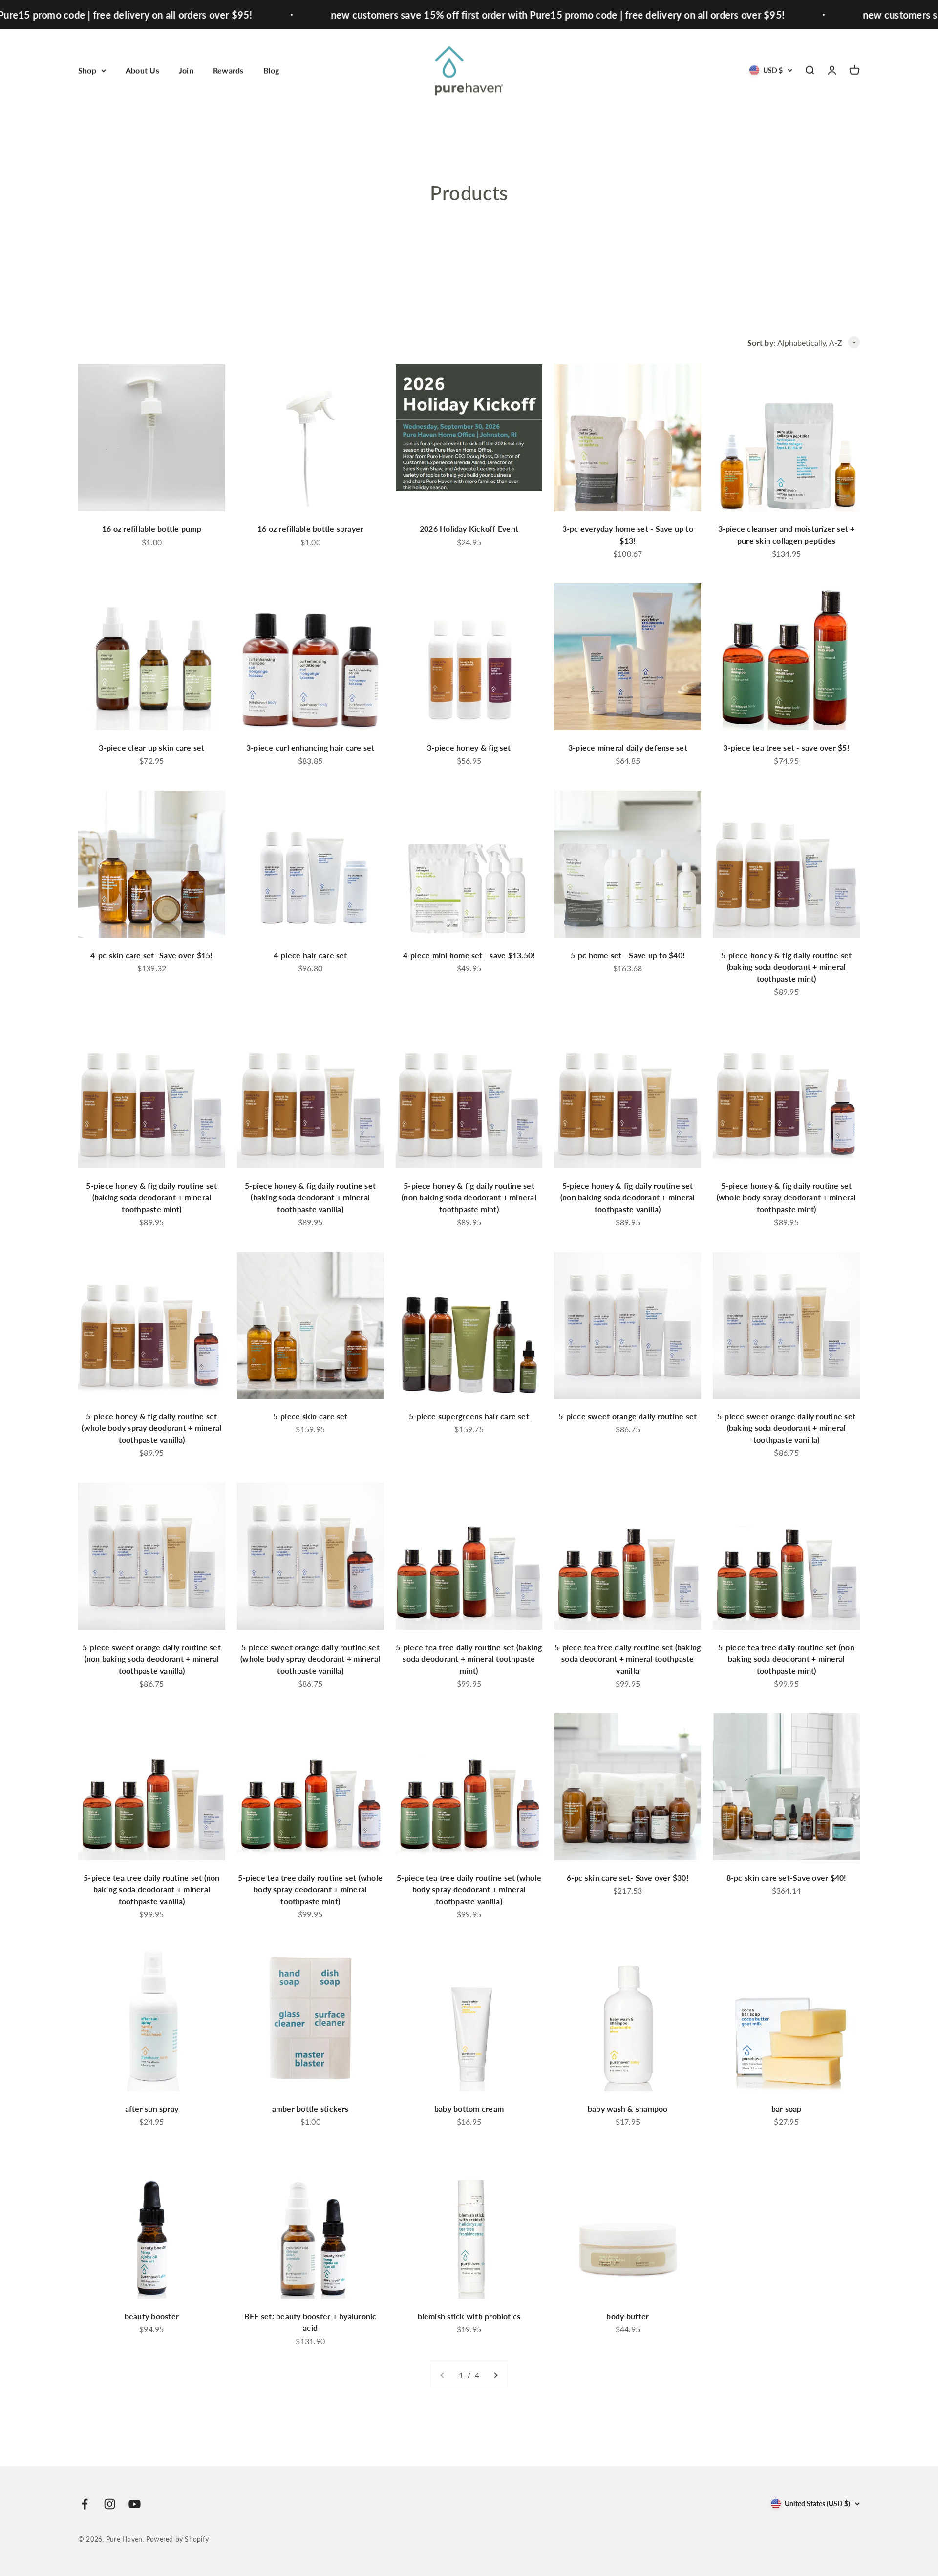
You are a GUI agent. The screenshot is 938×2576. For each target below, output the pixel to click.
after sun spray (152, 2108)
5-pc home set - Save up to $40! (628, 955)
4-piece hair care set (310, 955)
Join (186, 70)
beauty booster (152, 2316)
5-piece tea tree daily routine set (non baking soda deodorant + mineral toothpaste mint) (786, 1659)
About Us (142, 70)
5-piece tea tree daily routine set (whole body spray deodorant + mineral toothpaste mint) (310, 1889)
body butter (628, 2316)
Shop (87, 70)
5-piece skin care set (310, 1416)
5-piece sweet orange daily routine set (628, 1416)
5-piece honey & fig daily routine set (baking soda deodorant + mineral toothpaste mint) (787, 967)
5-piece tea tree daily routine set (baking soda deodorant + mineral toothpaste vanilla (628, 1659)
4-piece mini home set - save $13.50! (469, 955)
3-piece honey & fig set (469, 747)
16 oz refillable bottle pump (152, 529)
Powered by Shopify (177, 2539)
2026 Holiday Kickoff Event (469, 529)
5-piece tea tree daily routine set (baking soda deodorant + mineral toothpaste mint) (469, 1659)
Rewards (228, 70)
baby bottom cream (469, 2108)
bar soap (787, 2108)
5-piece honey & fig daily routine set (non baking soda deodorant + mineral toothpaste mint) (469, 1197)
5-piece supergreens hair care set (469, 1416)
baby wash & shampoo (628, 2108)
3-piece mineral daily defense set (628, 747)
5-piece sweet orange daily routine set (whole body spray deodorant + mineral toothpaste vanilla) (310, 1659)
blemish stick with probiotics (469, 2316)
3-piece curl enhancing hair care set (310, 747)
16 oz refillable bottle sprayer (310, 529)
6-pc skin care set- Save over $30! (628, 1877)
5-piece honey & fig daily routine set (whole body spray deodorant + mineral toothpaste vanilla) (151, 1428)
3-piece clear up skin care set (151, 747)
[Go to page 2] (495, 2375)
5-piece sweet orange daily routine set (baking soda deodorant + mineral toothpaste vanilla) (786, 1428)
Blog (271, 70)
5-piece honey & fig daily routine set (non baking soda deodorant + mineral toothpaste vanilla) (628, 1197)
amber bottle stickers (310, 2108)
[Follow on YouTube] (135, 2504)
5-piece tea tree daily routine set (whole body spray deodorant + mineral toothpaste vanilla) (469, 1889)
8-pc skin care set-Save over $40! (787, 1877)
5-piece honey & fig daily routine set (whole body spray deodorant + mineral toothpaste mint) (787, 1197)
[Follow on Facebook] (85, 2504)
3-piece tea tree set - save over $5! (786, 747)
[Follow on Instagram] (110, 2504)
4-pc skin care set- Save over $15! (151, 955)
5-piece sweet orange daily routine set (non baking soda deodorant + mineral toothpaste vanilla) (152, 1659)
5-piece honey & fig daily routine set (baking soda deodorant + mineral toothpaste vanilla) (310, 1197)
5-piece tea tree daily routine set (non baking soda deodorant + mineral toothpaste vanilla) (151, 1889)
